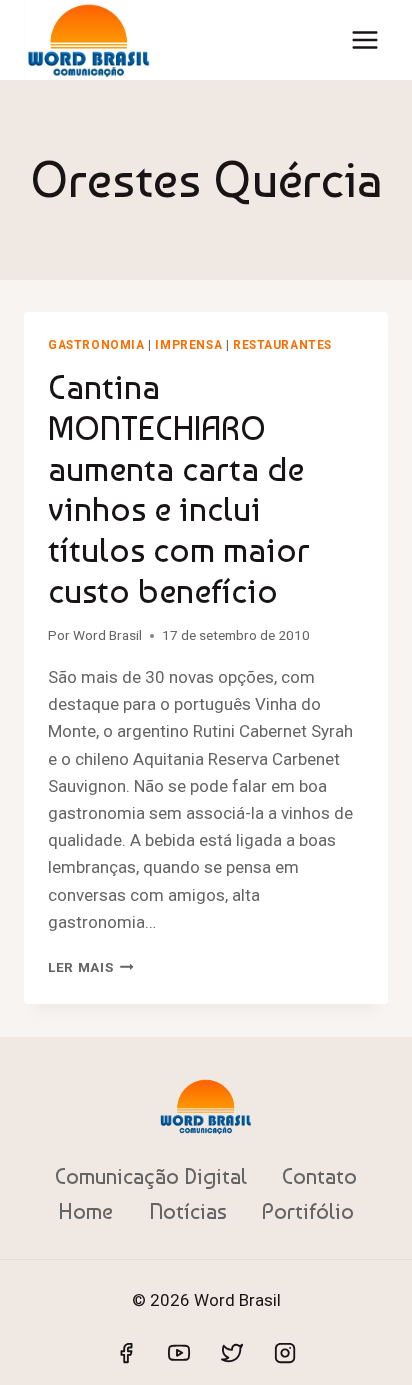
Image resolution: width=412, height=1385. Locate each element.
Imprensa (188, 345)
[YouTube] (179, 1353)
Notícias (188, 1211)
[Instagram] (285, 1353)
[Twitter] (232, 1353)
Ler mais (91, 967)
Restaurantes (282, 345)
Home (85, 1211)
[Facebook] (126, 1353)
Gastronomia (96, 345)
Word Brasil (107, 635)
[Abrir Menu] (364, 39)
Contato (319, 1176)
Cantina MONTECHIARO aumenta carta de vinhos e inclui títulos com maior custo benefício (179, 489)
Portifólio (308, 1211)
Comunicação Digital (151, 1176)
